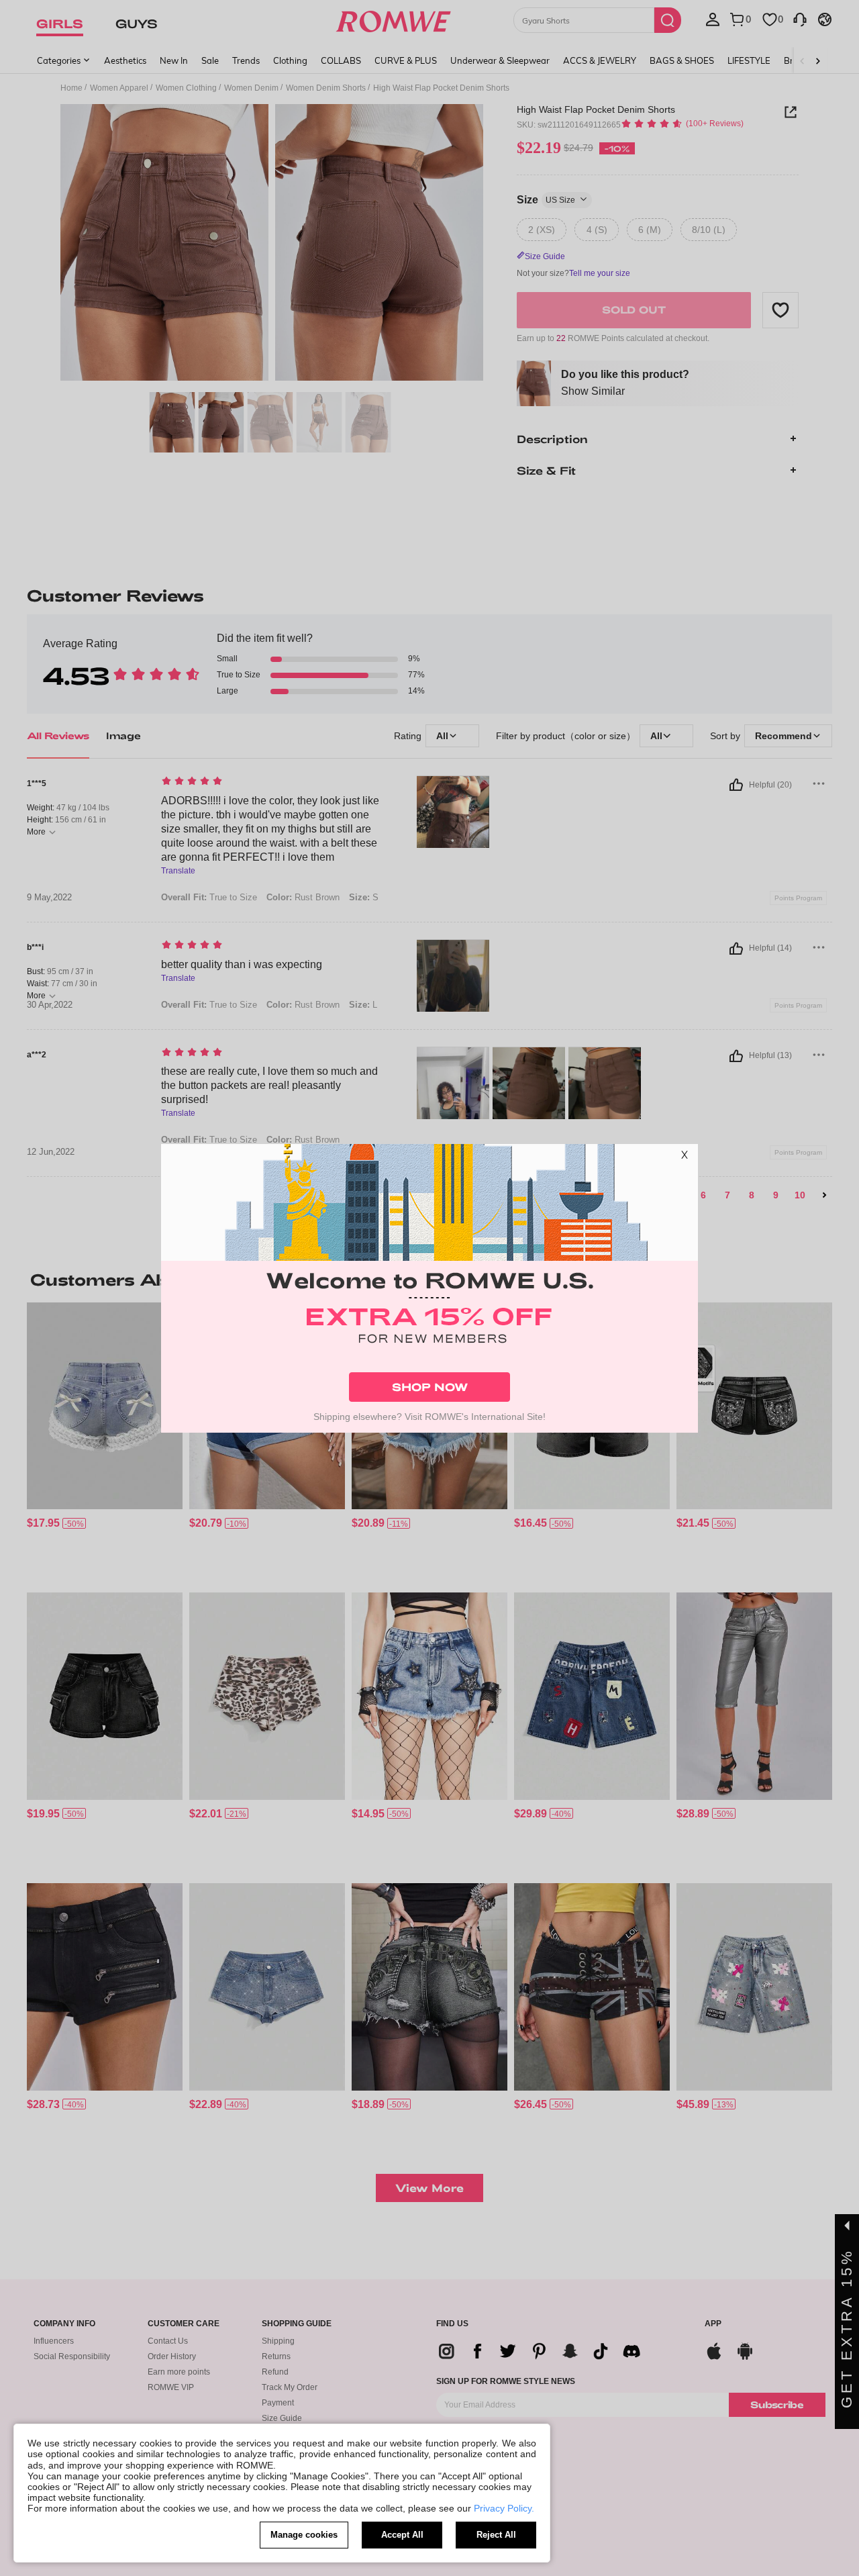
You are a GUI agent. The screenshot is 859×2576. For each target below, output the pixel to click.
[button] (685, 1157)
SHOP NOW (430, 1387)
